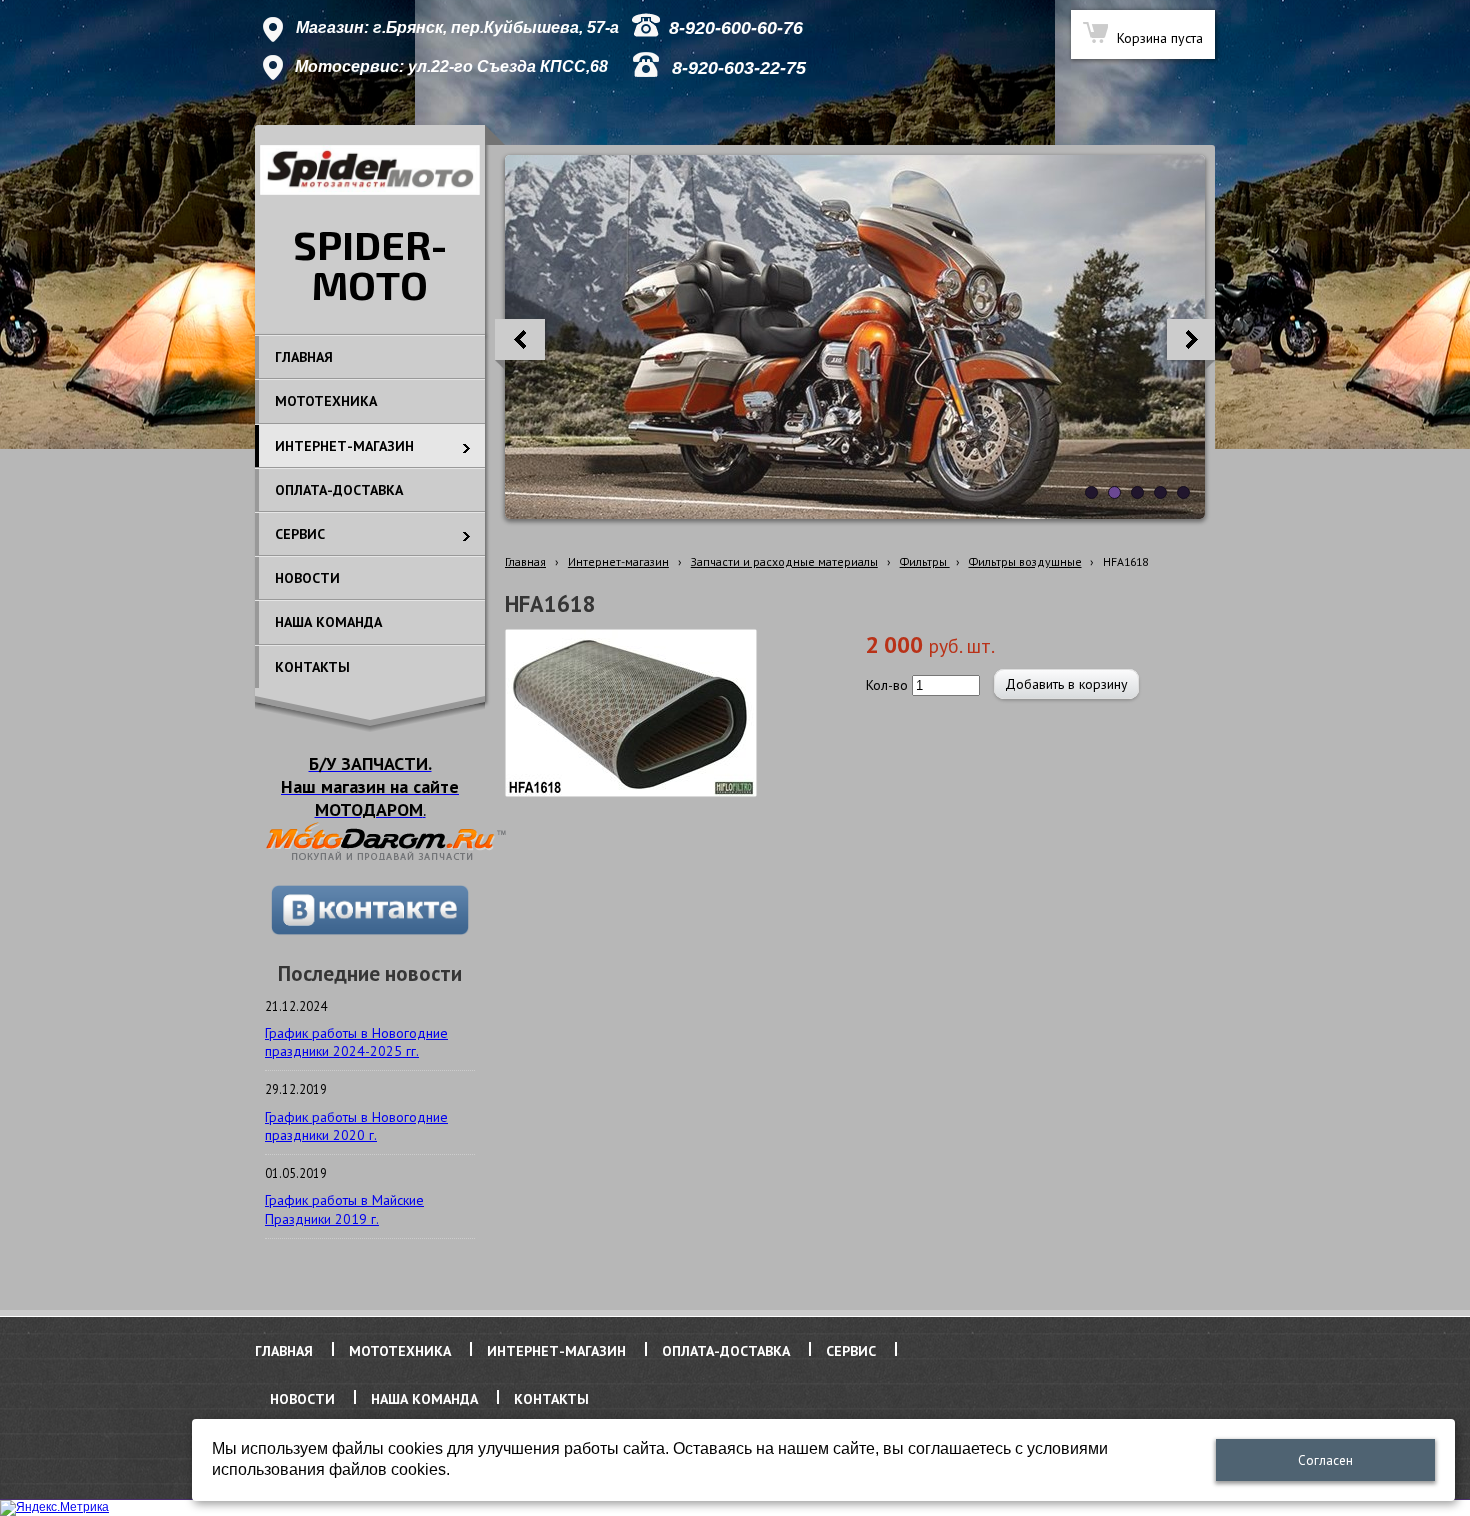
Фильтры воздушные (1025, 561)
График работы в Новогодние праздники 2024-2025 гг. (356, 1042)
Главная (525, 561)
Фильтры (925, 561)
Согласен (1325, 1460)
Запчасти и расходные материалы (784, 561)
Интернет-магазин (618, 561)
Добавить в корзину (1066, 684)
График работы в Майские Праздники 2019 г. (344, 1209)
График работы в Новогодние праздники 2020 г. (356, 1126)
